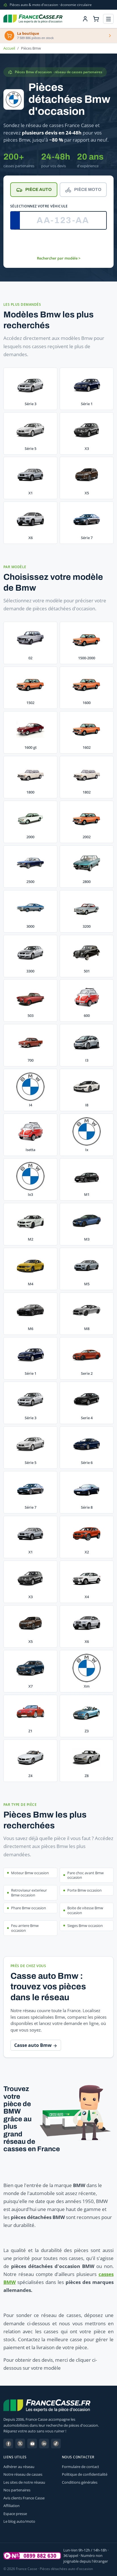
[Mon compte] (85, 19)
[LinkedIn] (44, 2444)
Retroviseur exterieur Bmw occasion (29, 1893)
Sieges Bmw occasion (85, 1926)
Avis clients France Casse (24, 2498)
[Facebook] (8, 2444)
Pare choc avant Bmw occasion (85, 1875)
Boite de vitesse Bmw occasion (85, 1910)
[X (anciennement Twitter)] (20, 2444)
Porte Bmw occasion (84, 1890)
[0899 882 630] (32, 2556)
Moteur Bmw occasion (30, 1873)
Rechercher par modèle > (59, 258)
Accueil (9, 48)
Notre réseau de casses (23, 2474)
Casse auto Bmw (34, 2045)
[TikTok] (56, 2444)
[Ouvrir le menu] (108, 19)
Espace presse (15, 2514)
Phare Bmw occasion (29, 1908)
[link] (30, 643)
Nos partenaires (17, 2490)
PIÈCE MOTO (88, 189)
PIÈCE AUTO (38, 189)
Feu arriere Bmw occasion (25, 1928)
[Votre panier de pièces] (96, 19)
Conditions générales (80, 2482)
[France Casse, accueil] (33, 19)
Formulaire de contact (81, 2467)
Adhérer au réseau (19, 2467)
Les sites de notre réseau (24, 2482)
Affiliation (12, 2506)
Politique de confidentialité (85, 2474)
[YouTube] (32, 2444)
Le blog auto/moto (19, 2521)
